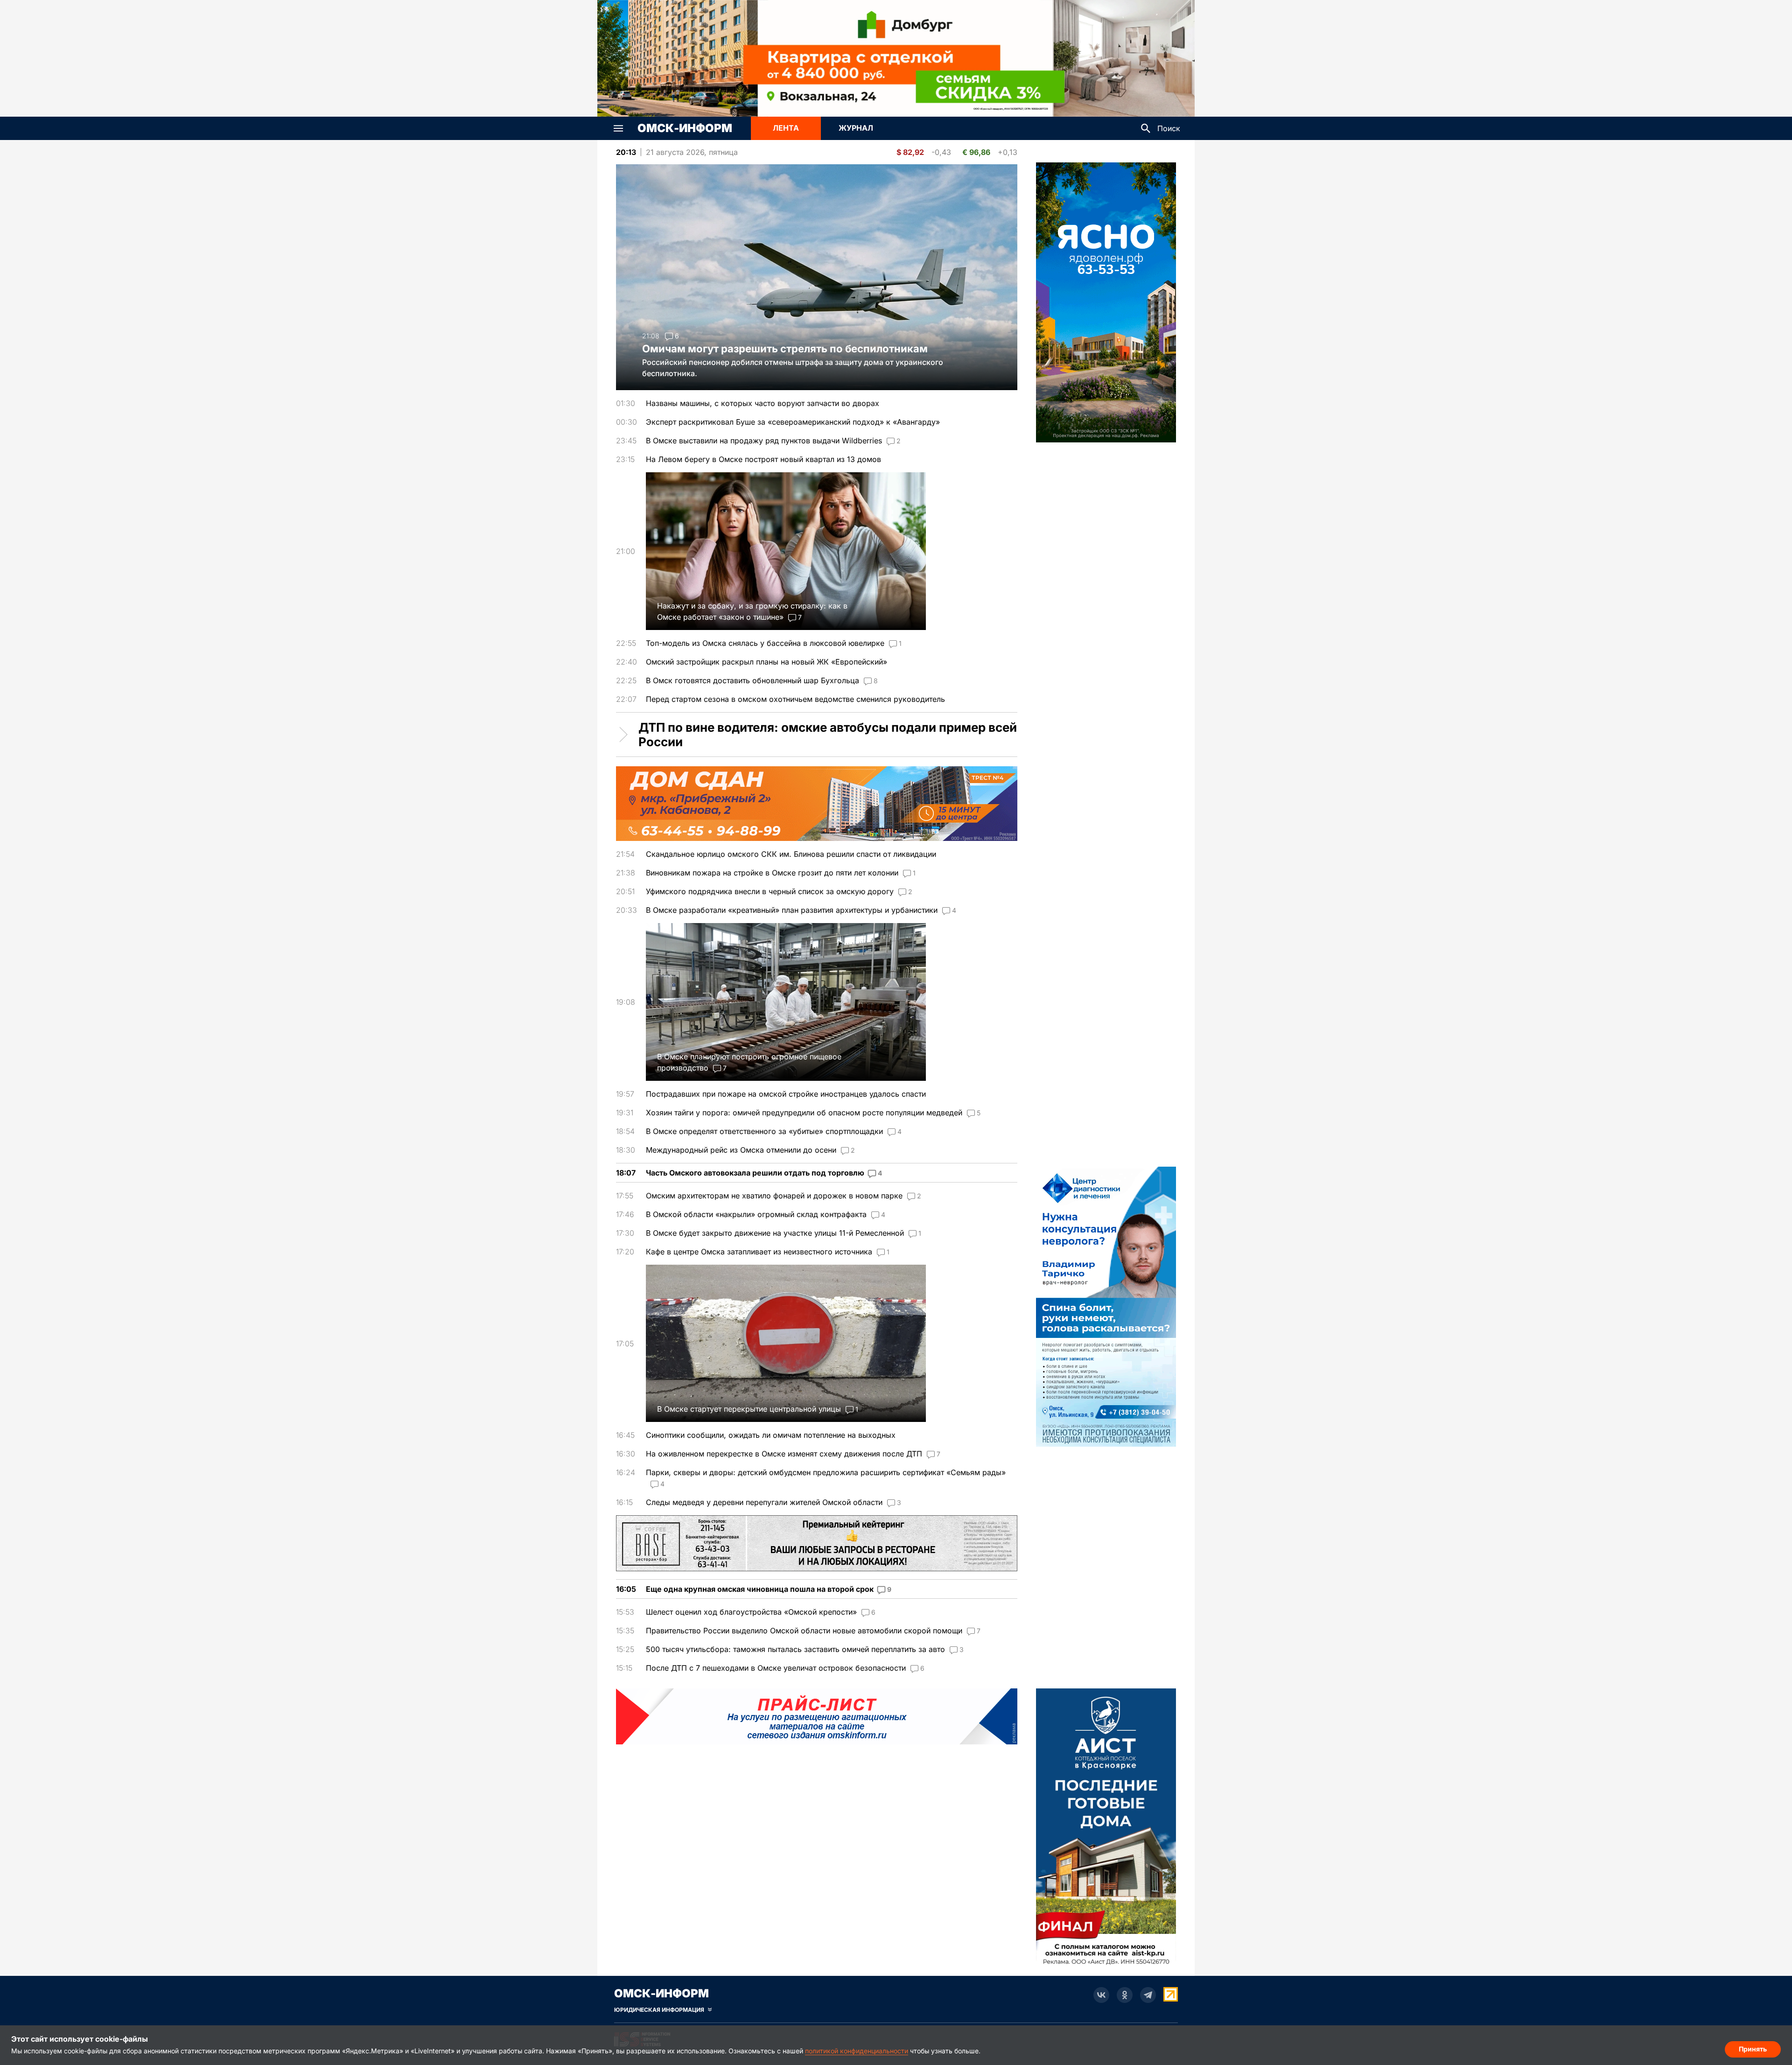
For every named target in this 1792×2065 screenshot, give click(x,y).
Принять (1753, 2049)
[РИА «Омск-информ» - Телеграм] (1148, 1995)
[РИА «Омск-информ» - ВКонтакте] (1101, 1995)
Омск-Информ (685, 128)
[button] (618, 128)
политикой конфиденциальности (857, 2051)
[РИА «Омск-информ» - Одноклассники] (1125, 1995)
